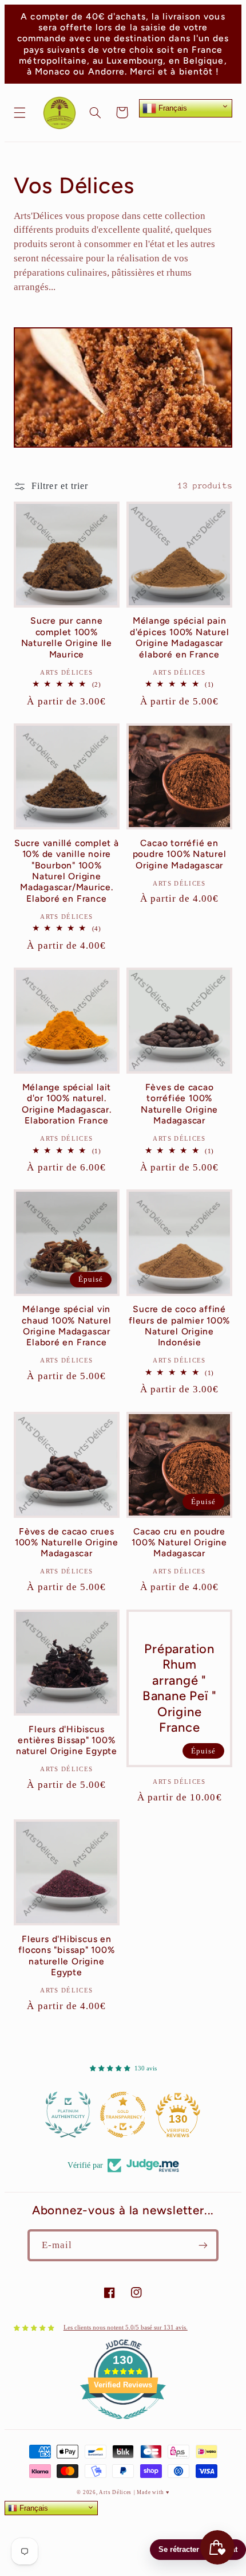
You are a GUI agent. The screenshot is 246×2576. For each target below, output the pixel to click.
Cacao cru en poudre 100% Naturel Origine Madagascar (179, 1543)
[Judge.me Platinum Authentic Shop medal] (68, 2115)
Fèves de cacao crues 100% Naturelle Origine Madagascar (67, 1543)
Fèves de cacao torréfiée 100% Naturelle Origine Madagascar (179, 1104)
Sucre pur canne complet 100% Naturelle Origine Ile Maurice (67, 637)
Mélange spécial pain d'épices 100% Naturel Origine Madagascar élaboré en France (179, 637)
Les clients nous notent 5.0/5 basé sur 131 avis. (126, 2328)
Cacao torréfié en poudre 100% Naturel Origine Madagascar (180, 854)
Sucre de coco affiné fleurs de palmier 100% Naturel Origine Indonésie (179, 1326)
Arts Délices (115, 2492)
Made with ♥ (153, 2492)
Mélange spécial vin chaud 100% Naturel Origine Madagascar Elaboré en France (66, 1326)
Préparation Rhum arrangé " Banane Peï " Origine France (179, 1688)
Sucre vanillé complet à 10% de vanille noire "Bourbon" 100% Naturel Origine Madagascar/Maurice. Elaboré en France (67, 871)
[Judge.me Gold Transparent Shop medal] (123, 2115)
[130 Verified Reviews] (123, 2426)
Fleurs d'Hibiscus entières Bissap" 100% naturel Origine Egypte (67, 1740)
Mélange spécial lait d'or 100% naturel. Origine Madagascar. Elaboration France (67, 1104)
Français (172, 108)
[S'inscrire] (203, 2245)
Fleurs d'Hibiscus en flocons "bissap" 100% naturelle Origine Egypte (66, 1956)
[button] (19, 112)
